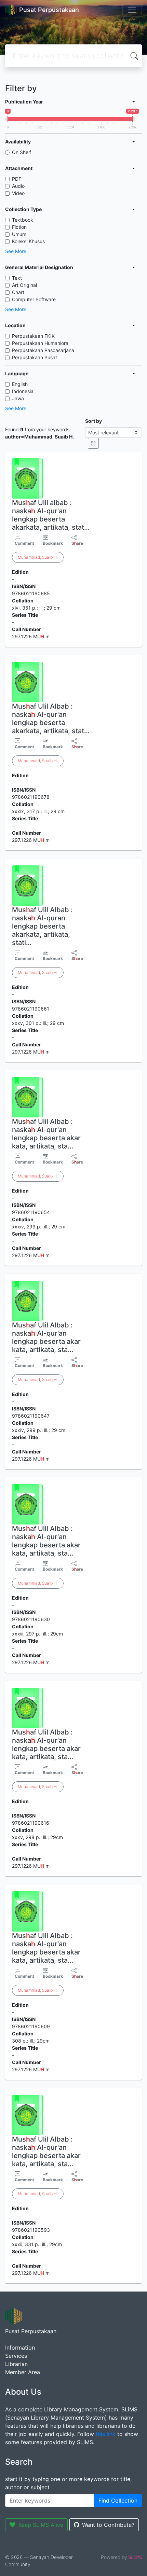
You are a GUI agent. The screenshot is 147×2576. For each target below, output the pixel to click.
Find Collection (118, 2501)
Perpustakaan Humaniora (40, 343)
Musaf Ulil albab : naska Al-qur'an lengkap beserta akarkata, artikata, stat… (51, 515)
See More (16, 251)
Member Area (23, 2372)
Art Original (24, 285)
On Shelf (22, 152)
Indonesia (23, 391)
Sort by (93, 421)
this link (106, 2434)
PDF (17, 179)
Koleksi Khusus (28, 241)
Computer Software (34, 299)
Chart (18, 292)
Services (16, 2356)
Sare (77, 543)
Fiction (19, 227)
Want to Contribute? (108, 2525)
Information (20, 2348)
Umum (19, 234)
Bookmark (53, 543)
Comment (24, 543)
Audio (18, 186)
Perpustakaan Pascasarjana (43, 350)
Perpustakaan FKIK (33, 336)
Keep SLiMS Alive (41, 2525)
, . (38, 557)
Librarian (16, 2364)
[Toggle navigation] (132, 10)
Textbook (23, 220)
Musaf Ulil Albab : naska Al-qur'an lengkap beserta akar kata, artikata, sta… (46, 1134)
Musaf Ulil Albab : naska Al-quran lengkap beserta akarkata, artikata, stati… (42, 926)
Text (17, 278)
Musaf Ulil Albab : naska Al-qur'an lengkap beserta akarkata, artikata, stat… (51, 719)
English (20, 384)
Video (18, 193)
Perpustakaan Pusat (35, 357)
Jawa (18, 398)
